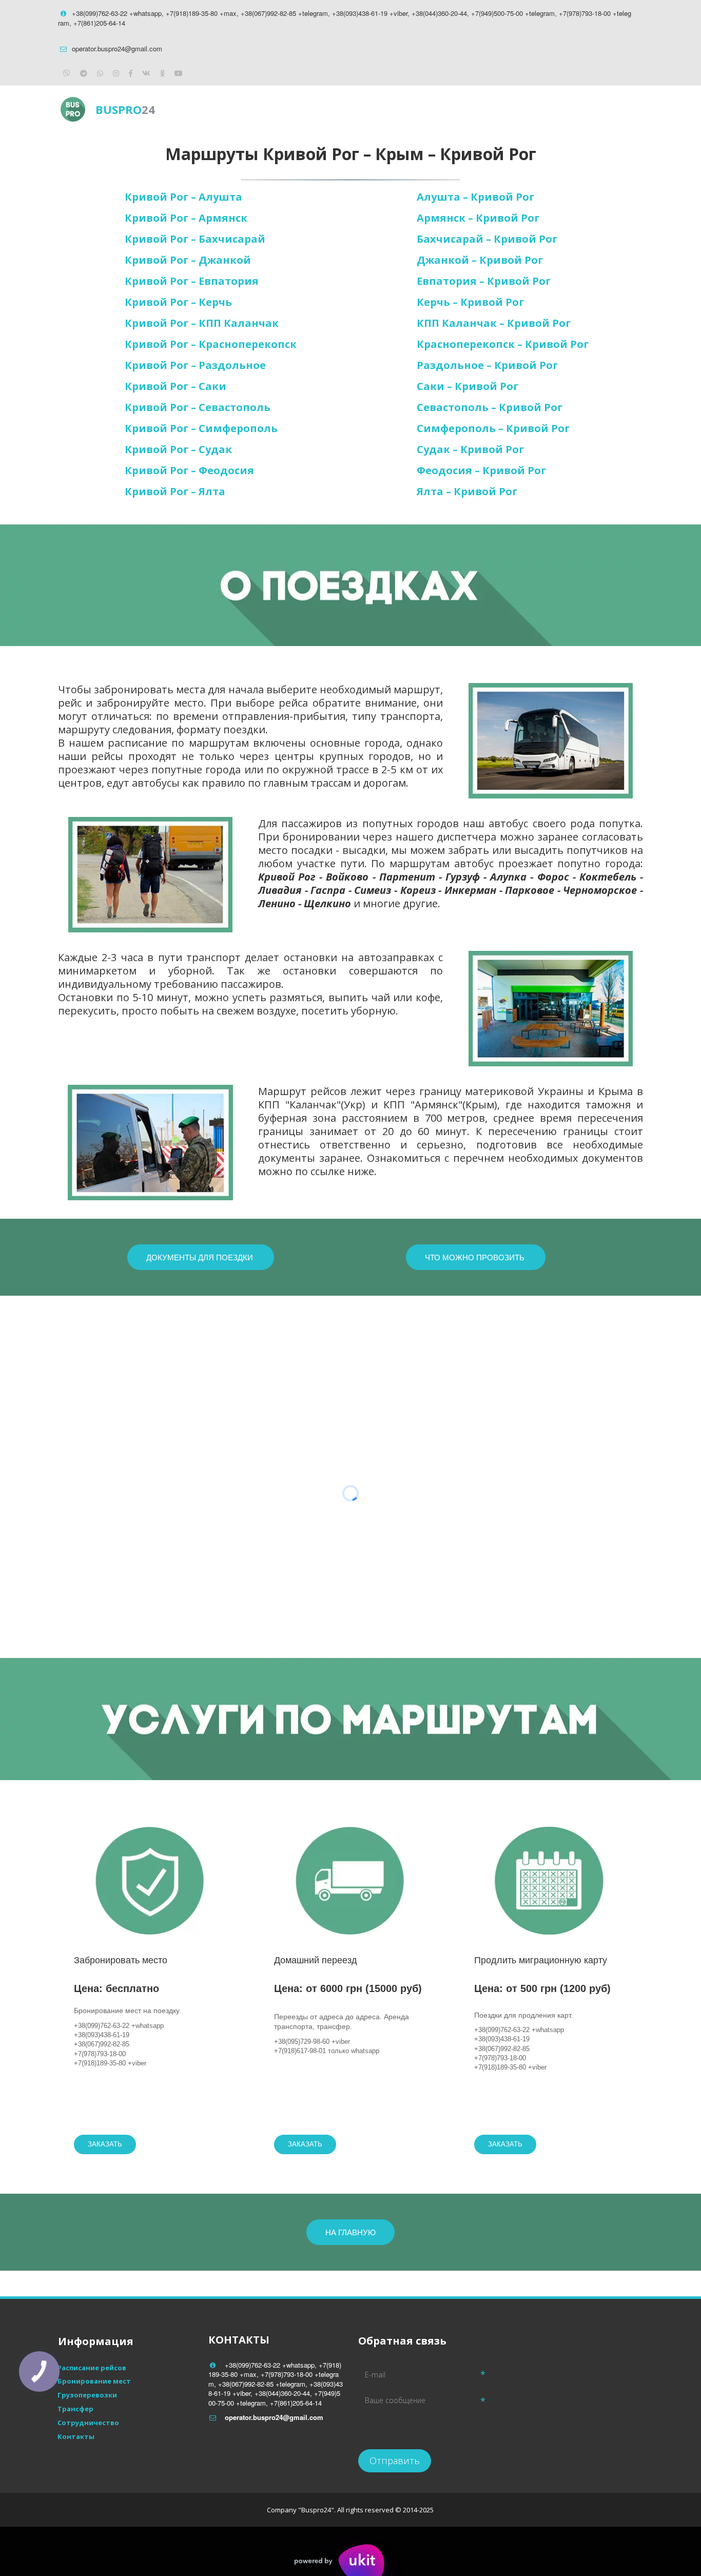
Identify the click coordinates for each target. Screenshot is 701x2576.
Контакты (574, 109)
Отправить (395, 2461)
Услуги (516, 109)
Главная (391, 109)
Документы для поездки (201, 1257)
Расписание (454, 109)
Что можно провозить (476, 1257)
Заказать (105, 2144)
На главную (350, 2232)
